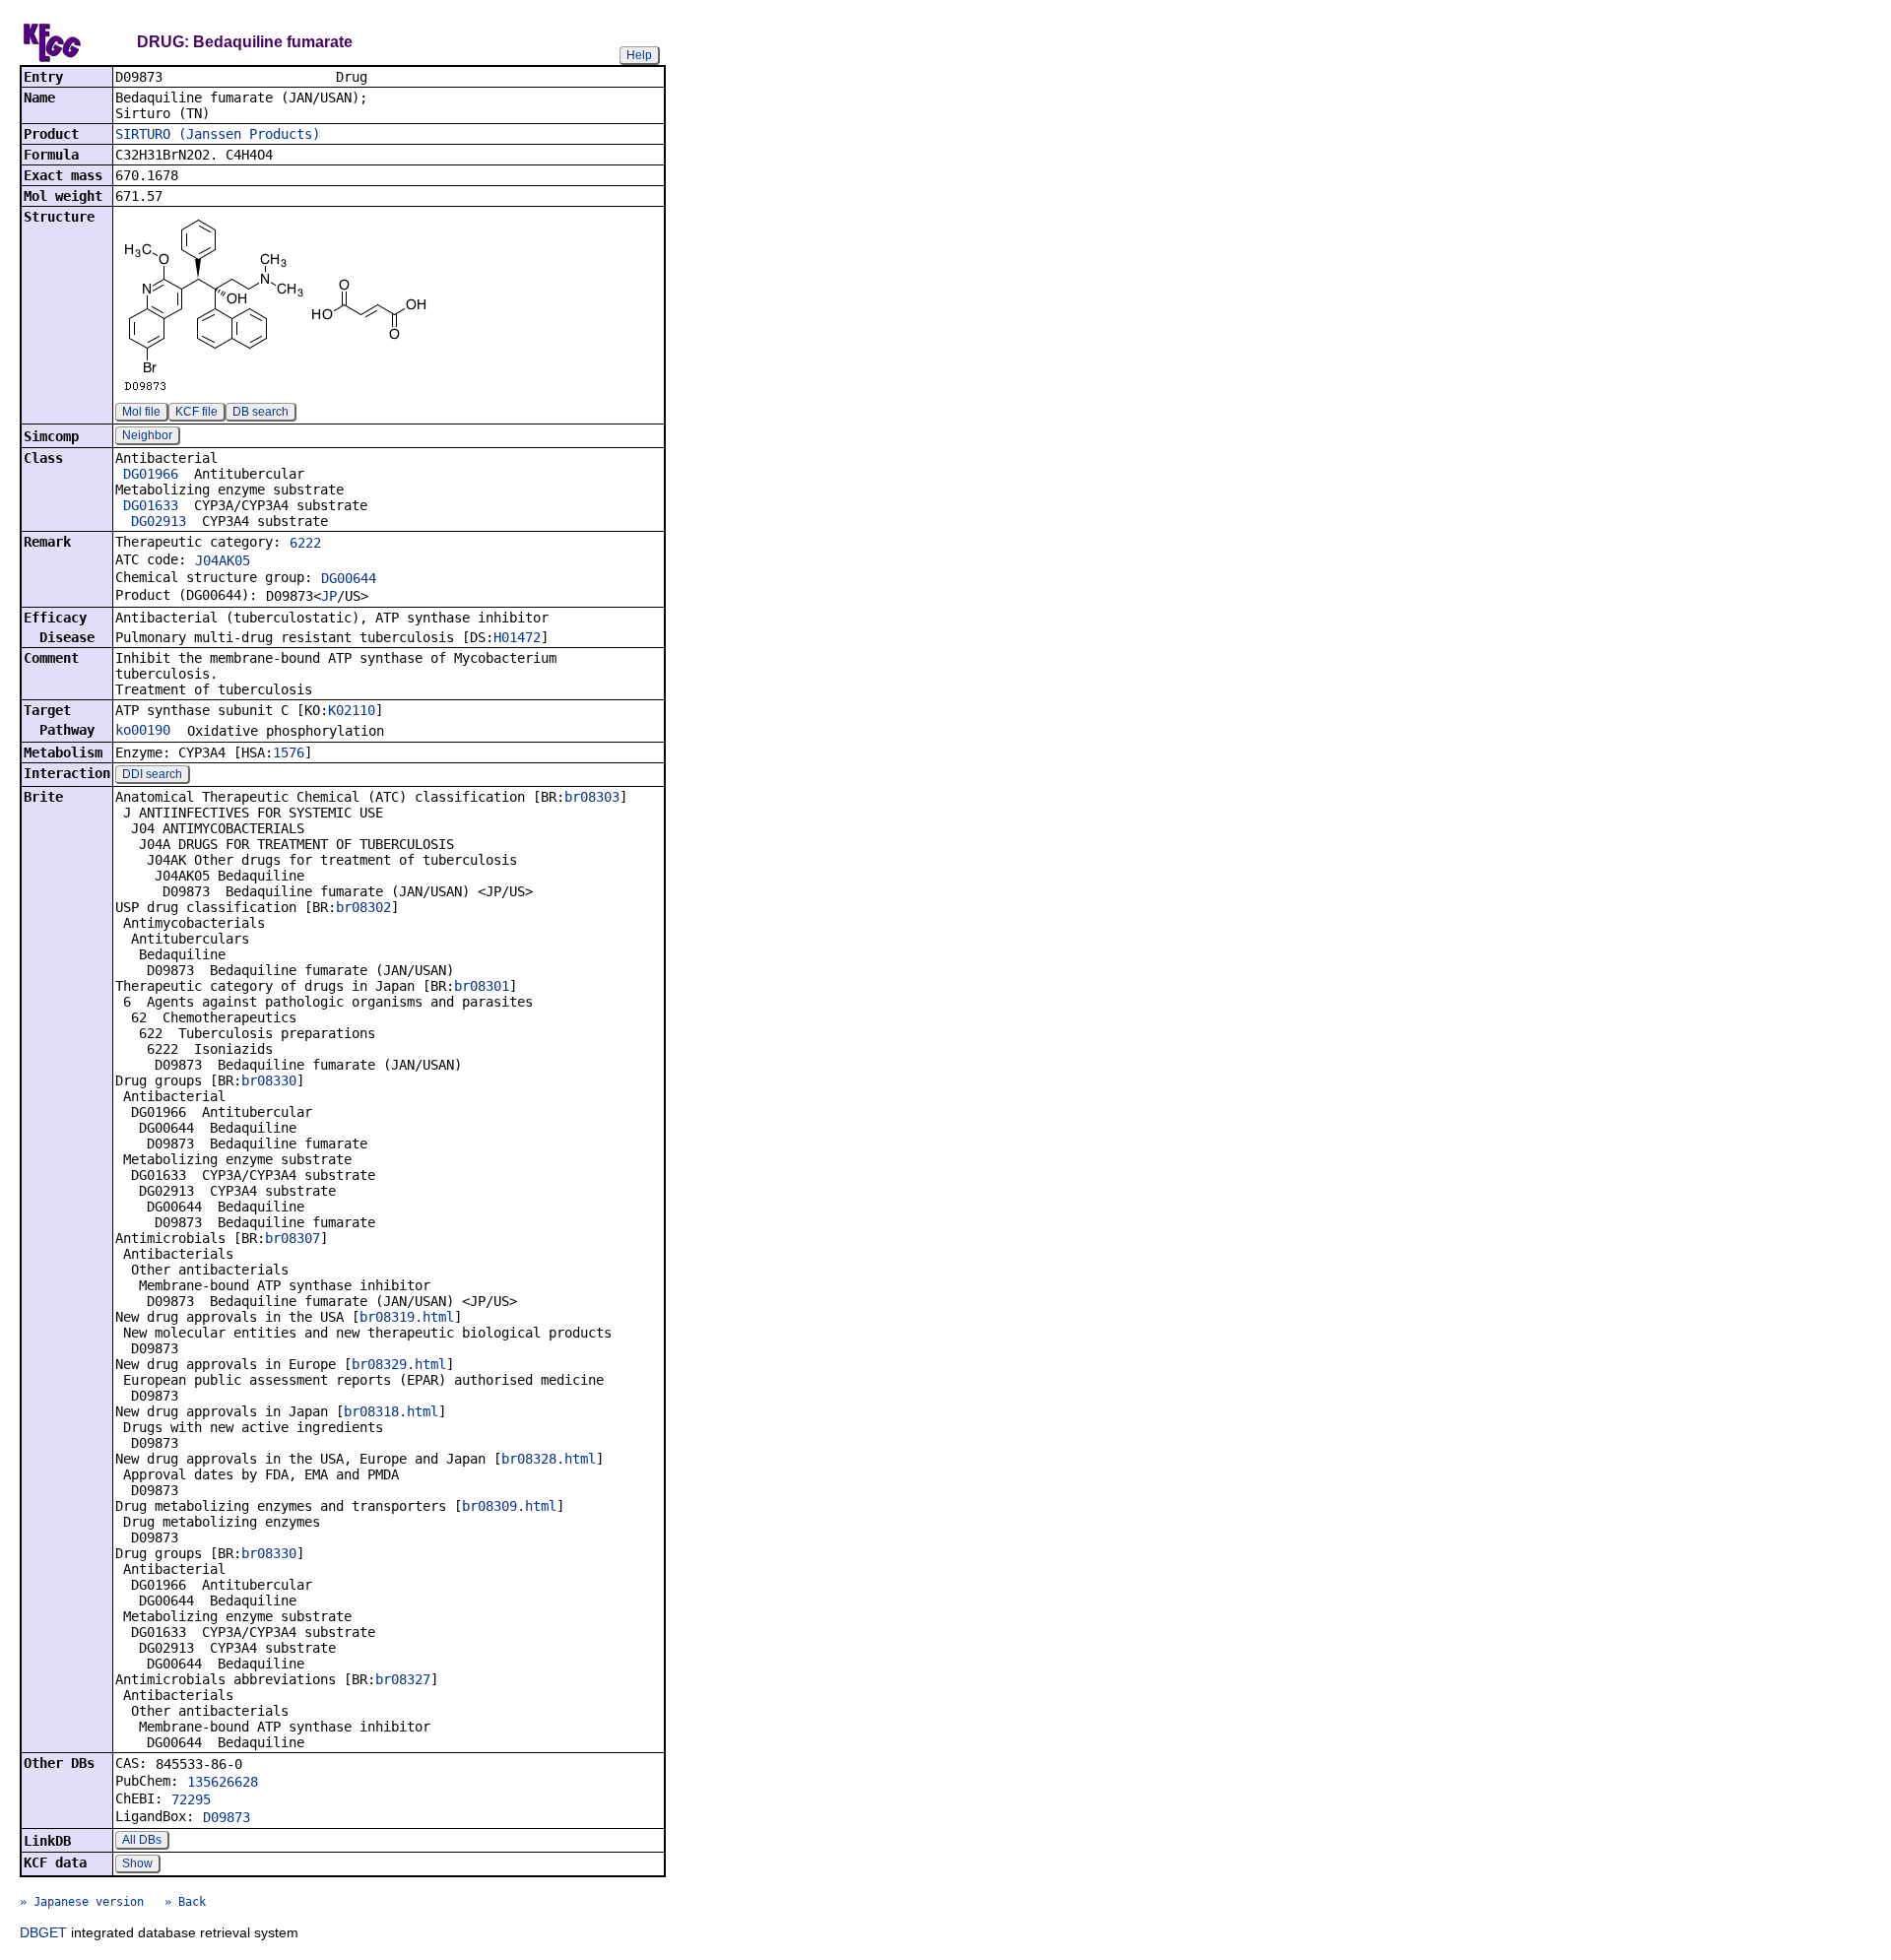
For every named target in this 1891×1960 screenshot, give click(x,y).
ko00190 (143, 730)
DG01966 (151, 474)
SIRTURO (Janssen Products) (218, 134)
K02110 (352, 710)
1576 (289, 752)
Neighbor (147, 435)
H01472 (517, 637)
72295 (191, 1799)
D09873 (227, 1817)
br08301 (482, 986)
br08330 (269, 1080)
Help (639, 55)
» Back (185, 1902)
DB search (261, 412)
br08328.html (549, 1459)
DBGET (43, 1932)
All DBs (142, 1840)
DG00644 (349, 578)
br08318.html (391, 1411)
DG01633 (151, 505)
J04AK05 (223, 560)
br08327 (403, 1679)
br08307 (293, 1238)
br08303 (592, 797)
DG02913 (159, 521)
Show (137, 1863)
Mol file (141, 412)
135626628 (223, 1782)
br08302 (363, 907)
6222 (305, 543)
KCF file (196, 412)
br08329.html (399, 1364)
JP (329, 596)
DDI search (152, 774)
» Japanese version (82, 1902)
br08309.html (509, 1506)
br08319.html (407, 1317)
